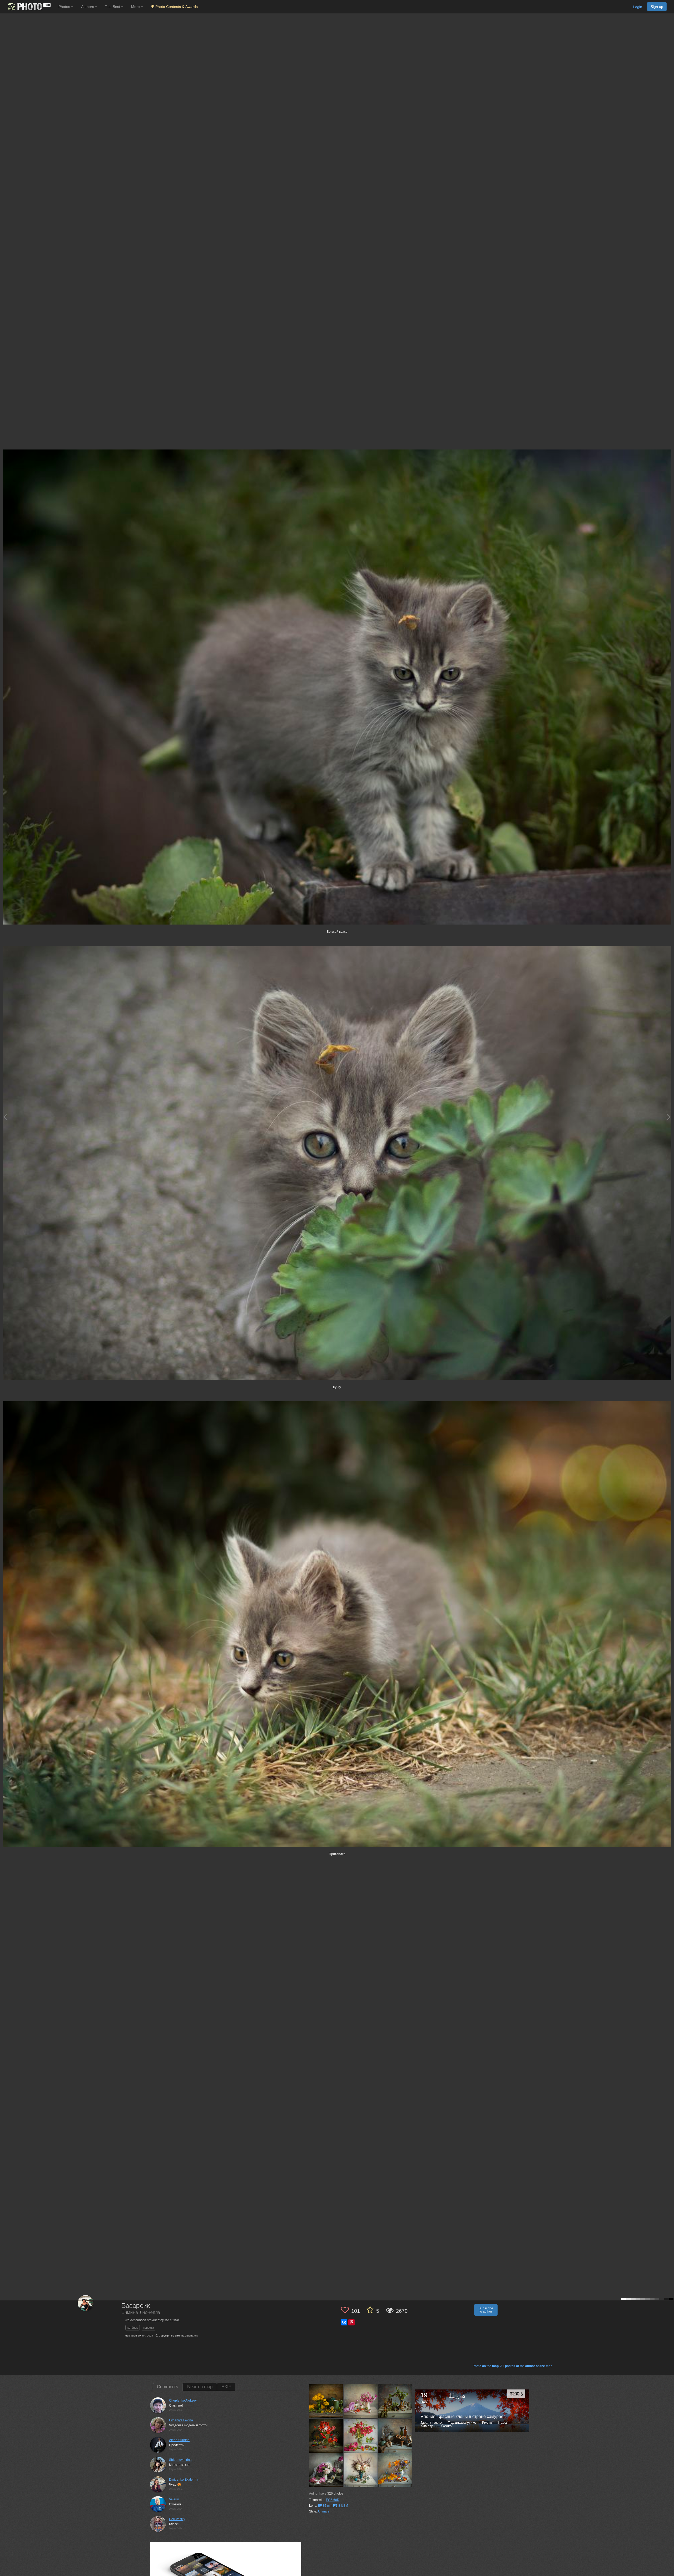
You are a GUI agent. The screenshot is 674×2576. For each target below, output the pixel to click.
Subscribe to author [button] (486, 2310)
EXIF (226, 2387)
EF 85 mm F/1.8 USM (333, 2506)
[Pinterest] (351, 2322)
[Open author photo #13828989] (361, 2470)
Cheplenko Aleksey (183, 2401)
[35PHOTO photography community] (29, 7)
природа (148, 2328)
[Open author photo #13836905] (395, 2436)
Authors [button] (88, 7)
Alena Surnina (179, 2440)
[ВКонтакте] (344, 2322)
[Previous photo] (5, 1117)
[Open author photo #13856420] (361, 2436)
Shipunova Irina (180, 2460)
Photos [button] (65, 7)
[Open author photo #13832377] (326, 2470)
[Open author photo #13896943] (361, 2401)
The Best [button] (113, 7)
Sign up (657, 7)
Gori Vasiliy (177, 2519)
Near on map (200, 2387)
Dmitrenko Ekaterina (184, 2480)
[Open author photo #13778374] (395, 2470)
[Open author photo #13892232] (395, 2401)
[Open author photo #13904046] (326, 2401)
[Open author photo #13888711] (326, 2436)
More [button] (136, 7)
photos (335, 2494)
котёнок (133, 2328)
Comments (168, 2387)
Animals (323, 2511)
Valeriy (174, 2499)
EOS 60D (333, 2500)
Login (638, 7)
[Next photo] (669, 1117)
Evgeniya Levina (181, 2420)
